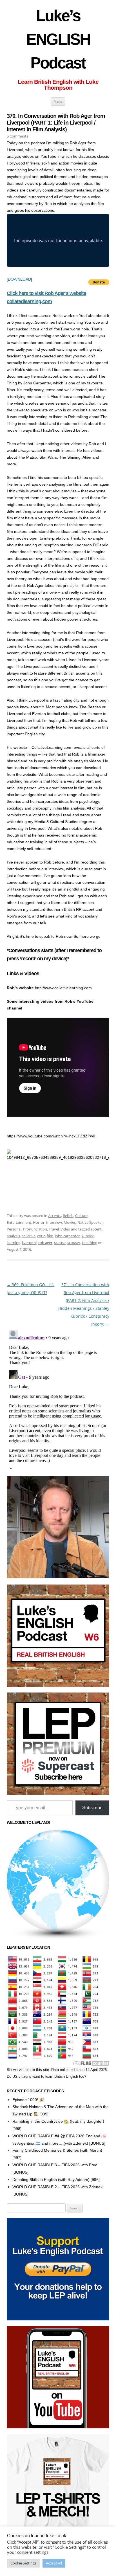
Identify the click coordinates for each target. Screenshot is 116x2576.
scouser (74, 1243)
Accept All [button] (54, 2563)
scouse (60, 1243)
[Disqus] (58, 1398)
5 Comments (17, 136)
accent (96, 1229)
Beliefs (68, 1216)
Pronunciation (35, 1229)
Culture (81, 1216)
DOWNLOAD (19, 279)
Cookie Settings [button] (23, 2563)
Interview (54, 1222)
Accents (55, 1216)
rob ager (45, 1243)
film (50, 1236)
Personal (14, 1229)
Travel (54, 1229)
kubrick (88, 1236)
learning (14, 1243)
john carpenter (67, 1236)
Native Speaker (90, 1222)
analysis (13, 1236)
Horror (39, 1222)
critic (41, 1236)
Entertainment (19, 1222)
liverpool (29, 1243)
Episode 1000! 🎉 (28, 2100)
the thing (90, 1243)
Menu (58, 101)
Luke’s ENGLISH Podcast (58, 39)
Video (65, 1229)
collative (29, 1236)
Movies (70, 1222)
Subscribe (92, 1808)
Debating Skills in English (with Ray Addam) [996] (56, 2180)
